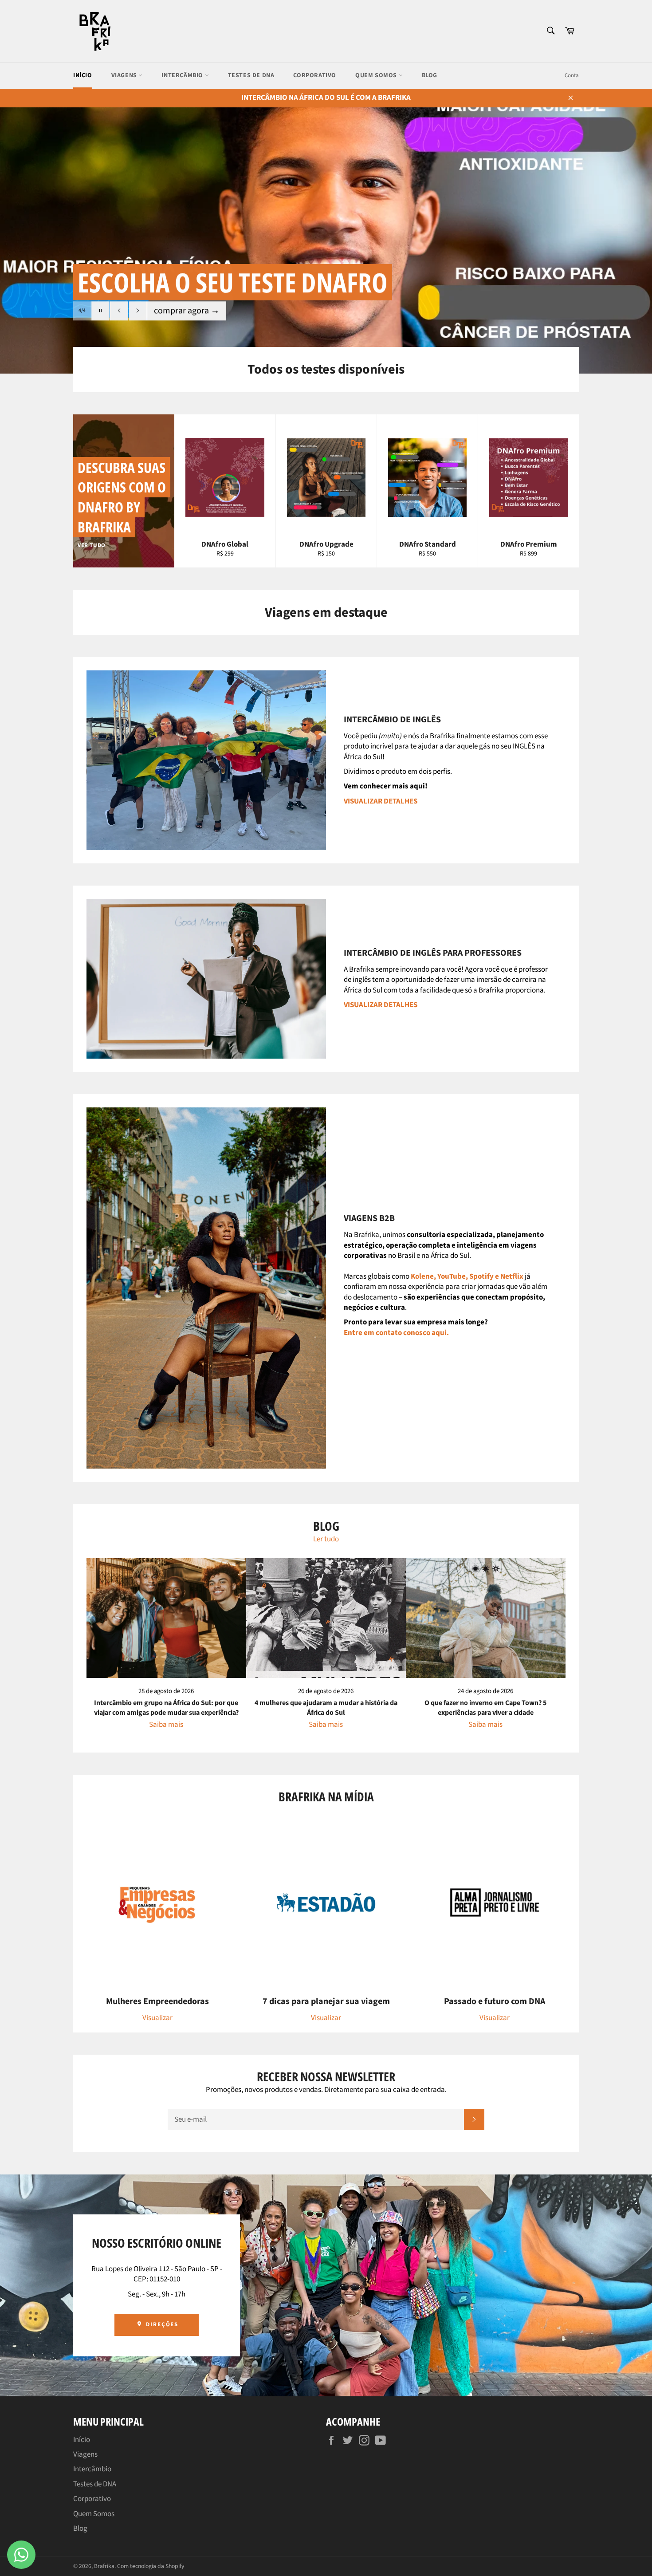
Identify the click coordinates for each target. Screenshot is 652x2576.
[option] (326, 240)
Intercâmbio (183, 75)
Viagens (125, 75)
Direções (161, 2324)
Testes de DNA (251, 75)
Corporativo (315, 75)
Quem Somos (377, 75)
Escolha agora (185, 311)
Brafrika (104, 2566)
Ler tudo (326, 1539)
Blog (430, 75)
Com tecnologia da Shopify (151, 2566)
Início (83, 75)
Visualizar (157, 2018)
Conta (572, 75)
